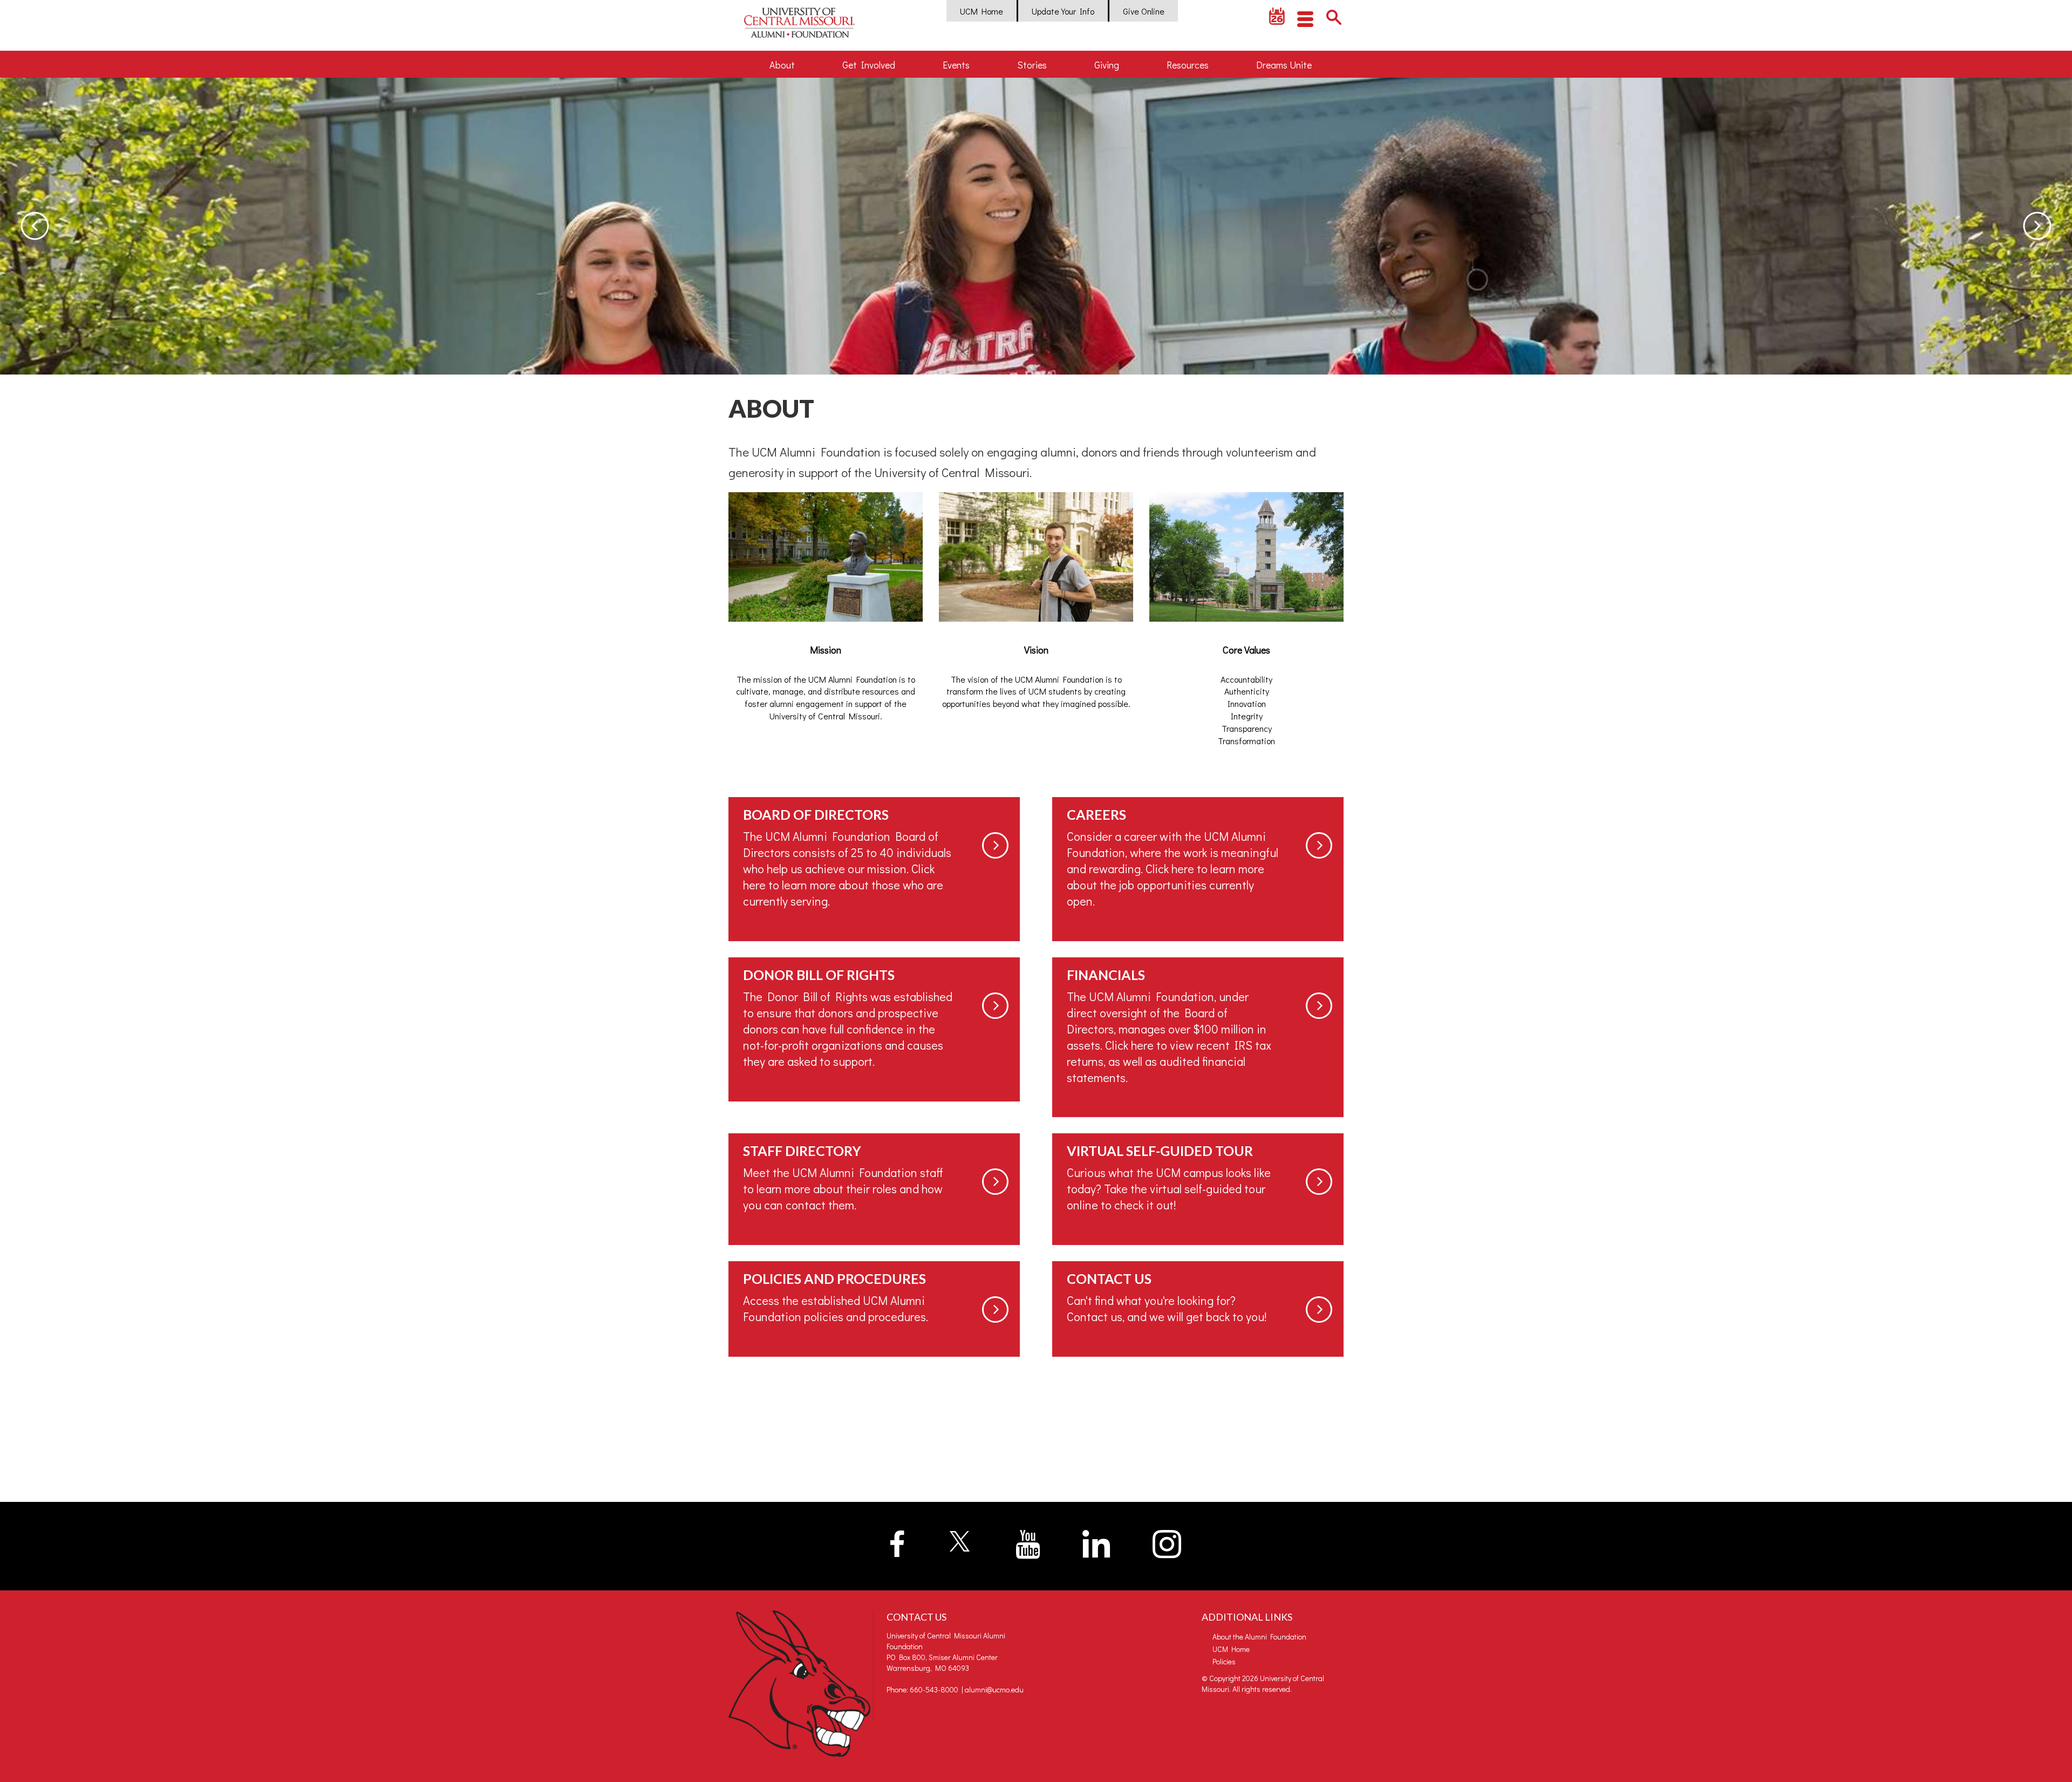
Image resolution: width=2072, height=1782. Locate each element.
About (782, 65)
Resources (1188, 65)
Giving (1107, 65)
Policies (1224, 1661)
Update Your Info (1063, 11)
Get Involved (869, 65)
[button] (35, 226)
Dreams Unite (1284, 65)
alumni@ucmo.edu (994, 1689)
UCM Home (982, 11)
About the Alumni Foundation (1259, 1637)
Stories (1032, 65)
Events (956, 65)
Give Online (1144, 11)
